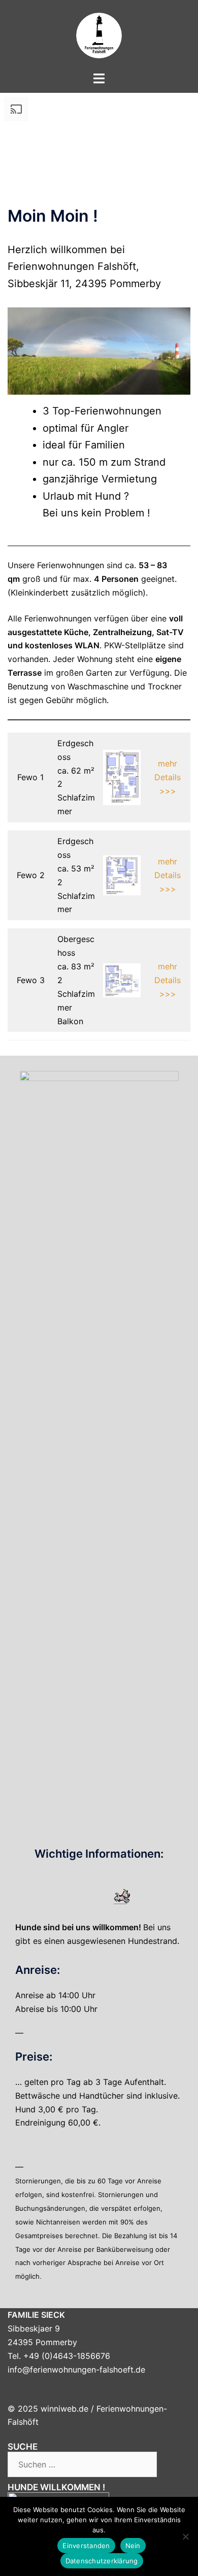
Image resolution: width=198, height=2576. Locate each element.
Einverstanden (86, 2546)
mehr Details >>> (168, 777)
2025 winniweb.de (53, 2409)
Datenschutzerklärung (102, 2561)
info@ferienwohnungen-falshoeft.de (76, 2370)
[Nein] (185, 2536)
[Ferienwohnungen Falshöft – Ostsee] (99, 34)
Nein (133, 2546)
